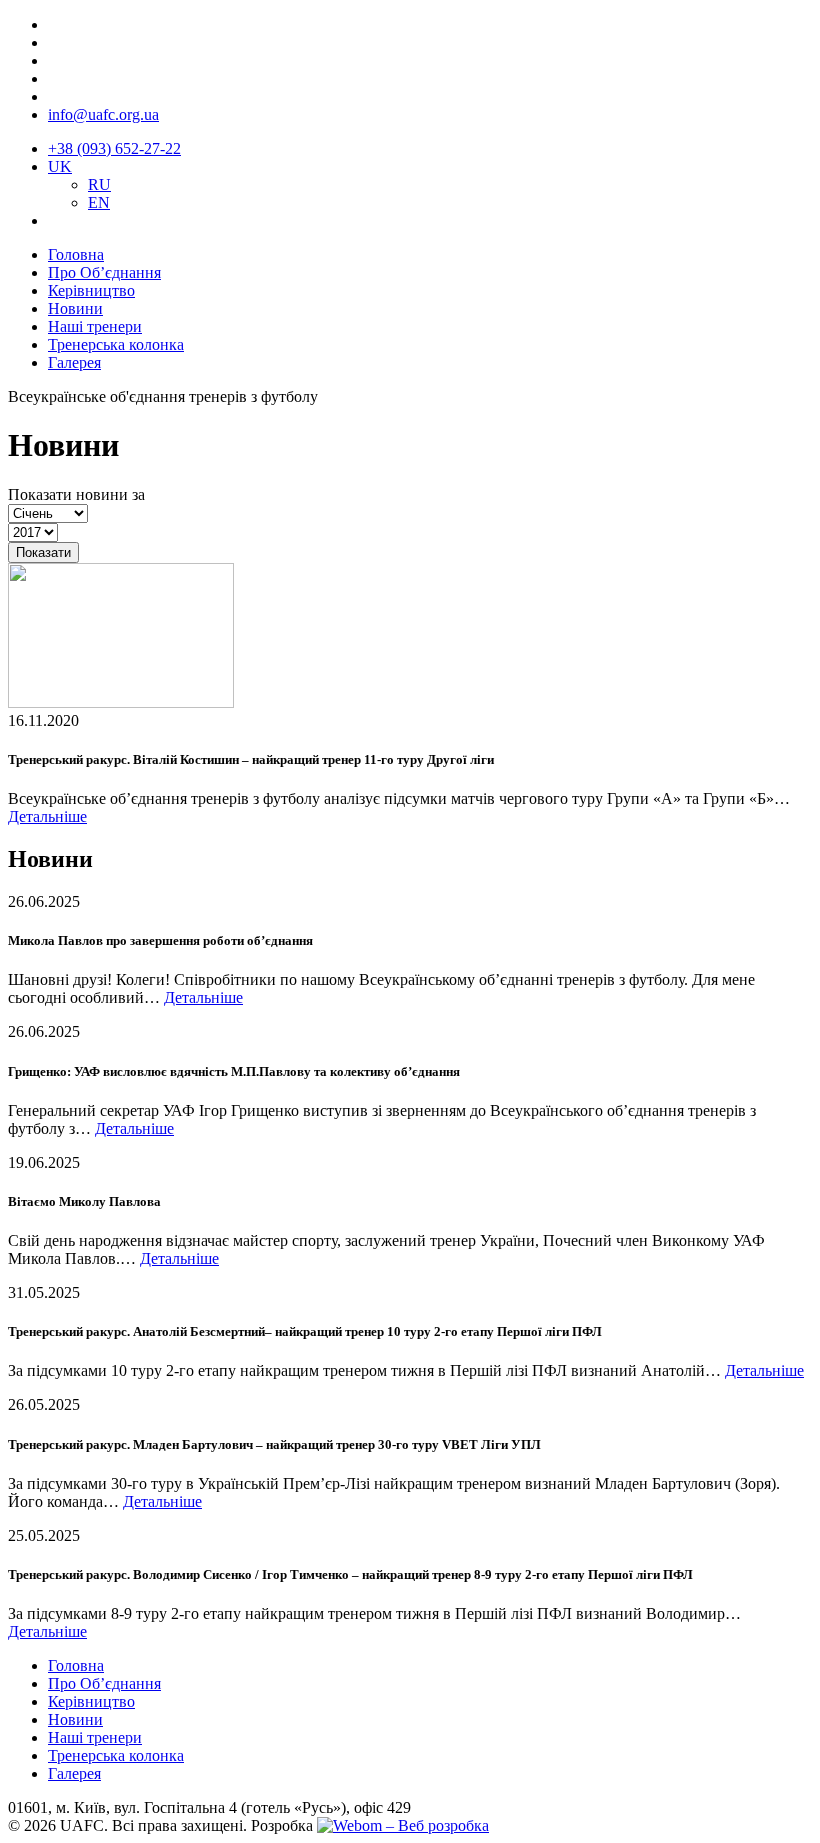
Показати (43, 552)
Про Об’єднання (104, 272)
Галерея (74, 362)
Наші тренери (95, 326)
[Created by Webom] (403, 1825)
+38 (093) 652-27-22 (114, 148)
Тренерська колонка (116, 344)
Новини (75, 308)
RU (99, 184)
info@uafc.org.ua (103, 114)
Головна (76, 254)
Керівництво (91, 290)
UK (60, 166)
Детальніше (47, 816)
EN (99, 202)
